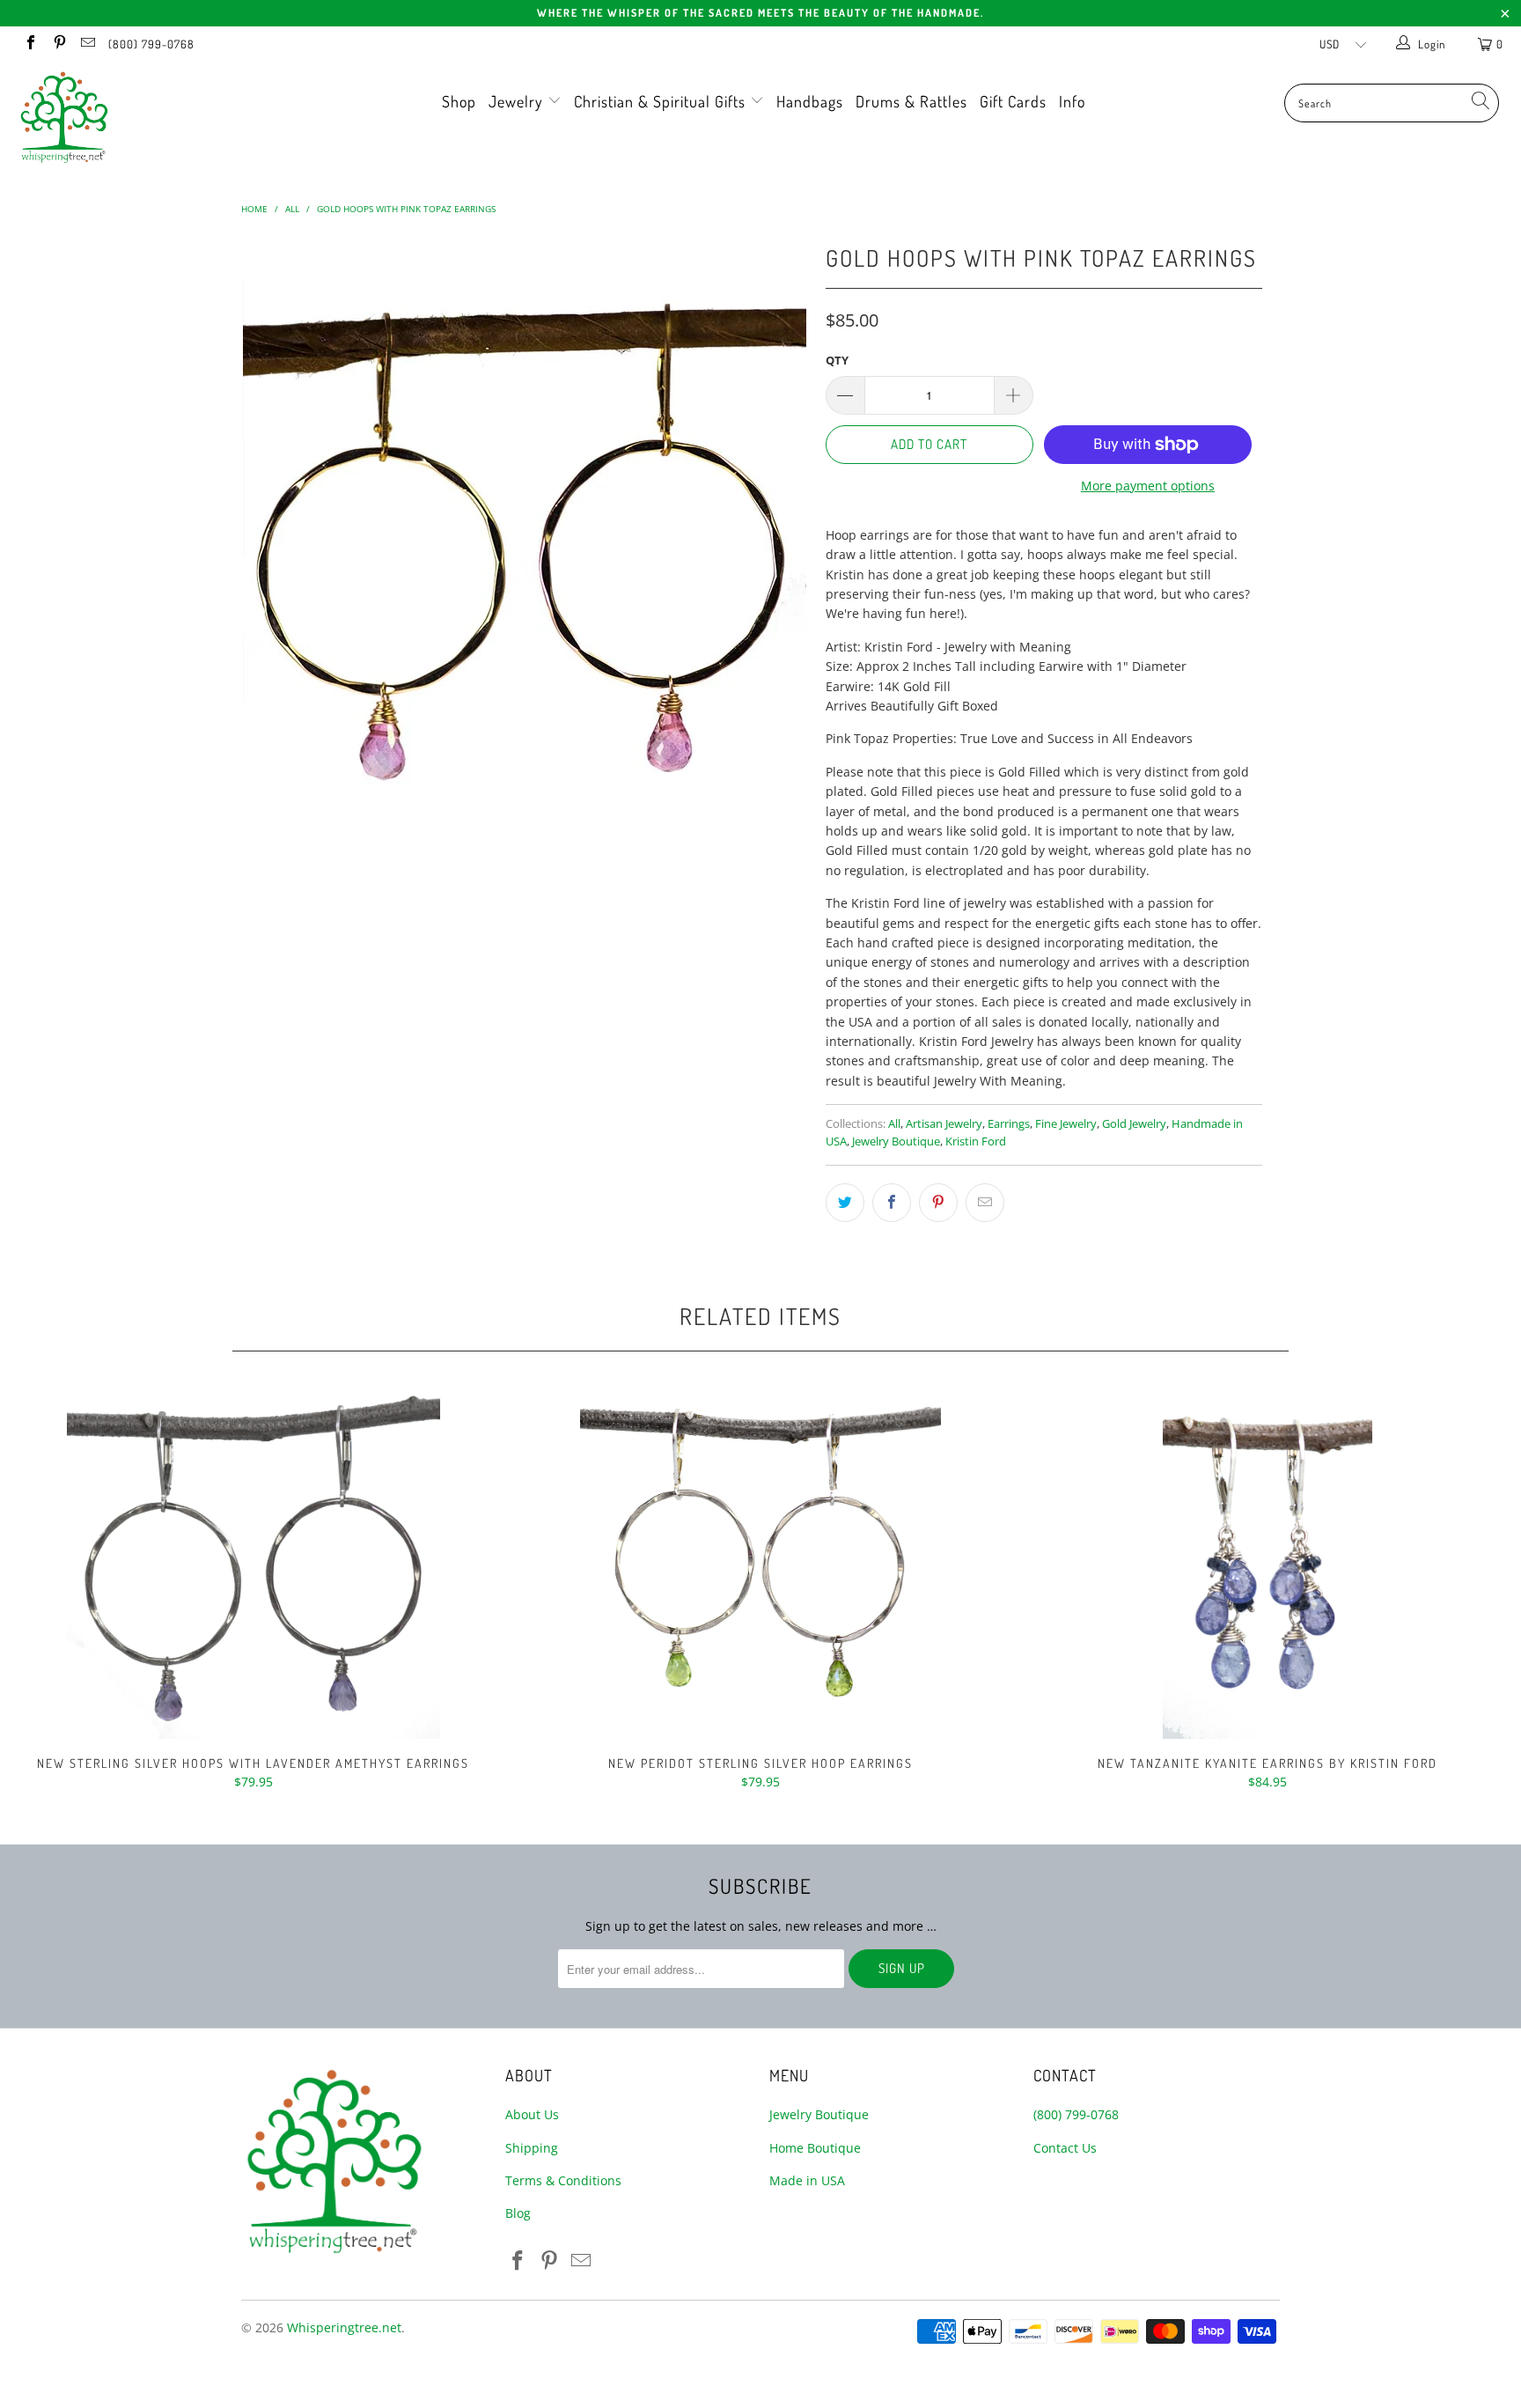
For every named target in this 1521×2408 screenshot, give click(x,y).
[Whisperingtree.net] (130, 117)
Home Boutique (815, 2148)
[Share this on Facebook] (892, 1203)
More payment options (1148, 486)
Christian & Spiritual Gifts (662, 101)
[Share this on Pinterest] (938, 1203)
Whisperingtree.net (344, 2327)
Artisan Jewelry (944, 1124)
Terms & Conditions (563, 2180)
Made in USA (807, 2180)
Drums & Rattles (911, 101)
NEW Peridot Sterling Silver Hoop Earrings (760, 1563)
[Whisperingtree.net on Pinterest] (58, 44)
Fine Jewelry (1066, 1124)
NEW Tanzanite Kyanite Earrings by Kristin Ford (1267, 1563)
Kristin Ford (976, 1141)
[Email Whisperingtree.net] (87, 44)
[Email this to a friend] (985, 1203)
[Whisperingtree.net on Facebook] (30, 44)
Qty (837, 360)
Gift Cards (1013, 101)
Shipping (532, 2148)
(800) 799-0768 (151, 44)
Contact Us (1065, 2148)
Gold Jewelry (1134, 1124)
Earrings (1009, 1124)
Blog (518, 2213)
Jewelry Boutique (896, 1141)
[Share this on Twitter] (845, 1203)
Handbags (810, 101)
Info (1072, 101)
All (894, 1124)
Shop (459, 101)
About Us (532, 2114)
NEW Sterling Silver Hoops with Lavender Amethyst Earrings (253, 1563)
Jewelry (518, 101)
